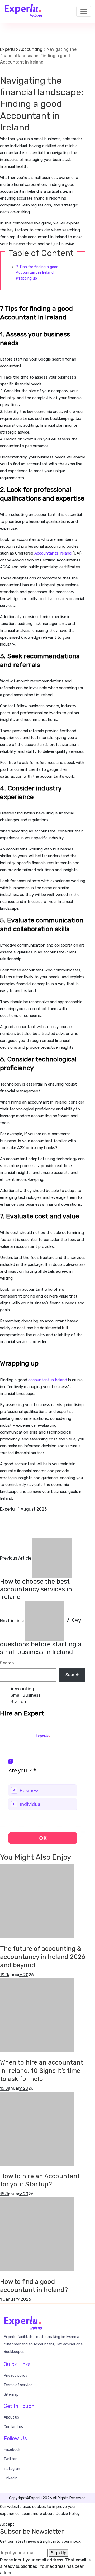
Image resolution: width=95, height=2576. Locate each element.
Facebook (12, 2450)
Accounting (12, 72)
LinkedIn (11, 2478)
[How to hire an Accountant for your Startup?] (37, 2128)
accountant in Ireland (48, 1380)
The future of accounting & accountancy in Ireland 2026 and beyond (43, 1957)
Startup (18, 1702)
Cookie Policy (68, 2514)
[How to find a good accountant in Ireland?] (37, 2234)
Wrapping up (26, 278)
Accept (7, 2524)
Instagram (13, 2469)
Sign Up (59, 2553)
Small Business (25, 1695)
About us (11, 2417)
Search (7, 1663)
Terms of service (18, 2385)
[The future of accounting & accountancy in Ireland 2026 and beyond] (37, 1901)
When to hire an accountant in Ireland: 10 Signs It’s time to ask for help (42, 2071)
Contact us (13, 2427)
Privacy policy (16, 2375)
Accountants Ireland (53, 553)
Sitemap (11, 2395)
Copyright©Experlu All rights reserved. (48, 2498)
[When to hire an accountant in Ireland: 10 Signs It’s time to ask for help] (37, 2015)
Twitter (10, 2459)
